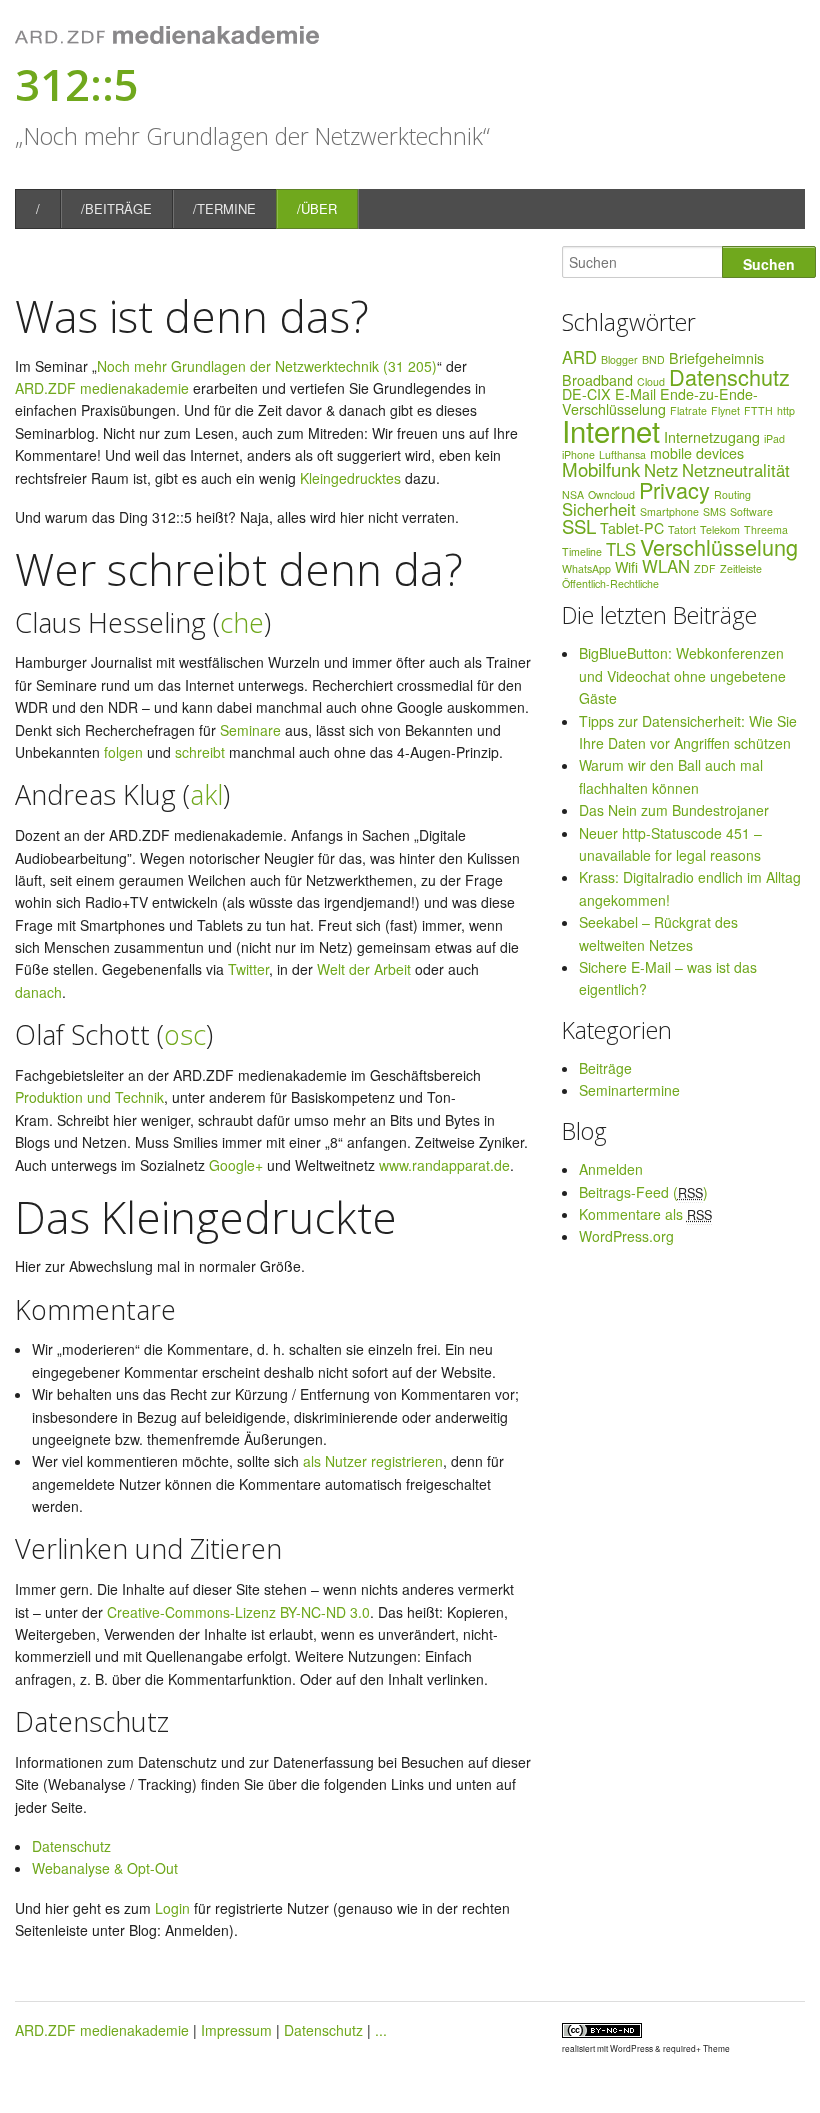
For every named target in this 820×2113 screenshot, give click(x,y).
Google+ (236, 1165)
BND (653, 359)
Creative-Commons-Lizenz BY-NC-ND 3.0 (238, 1612)
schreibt (200, 752)
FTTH (758, 410)
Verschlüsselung (719, 546)
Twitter (248, 969)
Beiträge (605, 1068)
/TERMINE (224, 208)
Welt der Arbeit (364, 969)
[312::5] (167, 39)
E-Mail (635, 394)
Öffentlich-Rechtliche (610, 583)
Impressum (236, 2030)
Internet (611, 430)
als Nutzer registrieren (373, 1461)
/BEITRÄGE (116, 208)
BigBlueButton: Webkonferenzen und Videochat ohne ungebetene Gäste (682, 675)
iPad (774, 438)
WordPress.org (626, 1236)
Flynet (725, 410)
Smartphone (669, 511)
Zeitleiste (741, 568)
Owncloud (611, 494)
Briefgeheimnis (716, 358)
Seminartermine (629, 1090)
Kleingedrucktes (350, 478)
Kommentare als (645, 1214)
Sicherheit (599, 509)
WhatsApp (586, 568)
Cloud (651, 381)
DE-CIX (586, 394)
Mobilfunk (601, 469)
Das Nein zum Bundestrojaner (674, 810)
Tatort (682, 529)
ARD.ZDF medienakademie (102, 388)
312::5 (77, 84)
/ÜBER (317, 208)
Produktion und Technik (89, 1097)
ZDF (705, 568)
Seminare (250, 730)
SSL (579, 526)
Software (751, 511)
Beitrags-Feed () (643, 1192)
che (242, 622)
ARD (579, 357)
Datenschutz (71, 1846)
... (381, 2030)
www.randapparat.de (444, 1165)
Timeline (582, 551)
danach (38, 992)
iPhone (578, 454)
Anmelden (611, 1169)
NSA (573, 494)
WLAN (666, 566)
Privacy (674, 489)
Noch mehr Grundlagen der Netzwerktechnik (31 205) (267, 366)
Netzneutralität (736, 470)
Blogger (619, 359)
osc (185, 1034)
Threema (766, 529)
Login (172, 1908)
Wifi (626, 567)
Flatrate (688, 410)
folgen (123, 752)
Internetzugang (712, 437)
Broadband (597, 380)
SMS (714, 511)
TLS (621, 549)
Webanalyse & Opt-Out (105, 1868)
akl (206, 794)
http (786, 410)
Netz (661, 470)
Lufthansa (622, 454)
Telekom (720, 529)
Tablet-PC (632, 528)
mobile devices (697, 453)
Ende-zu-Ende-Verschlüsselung (660, 401)
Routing (732, 494)
